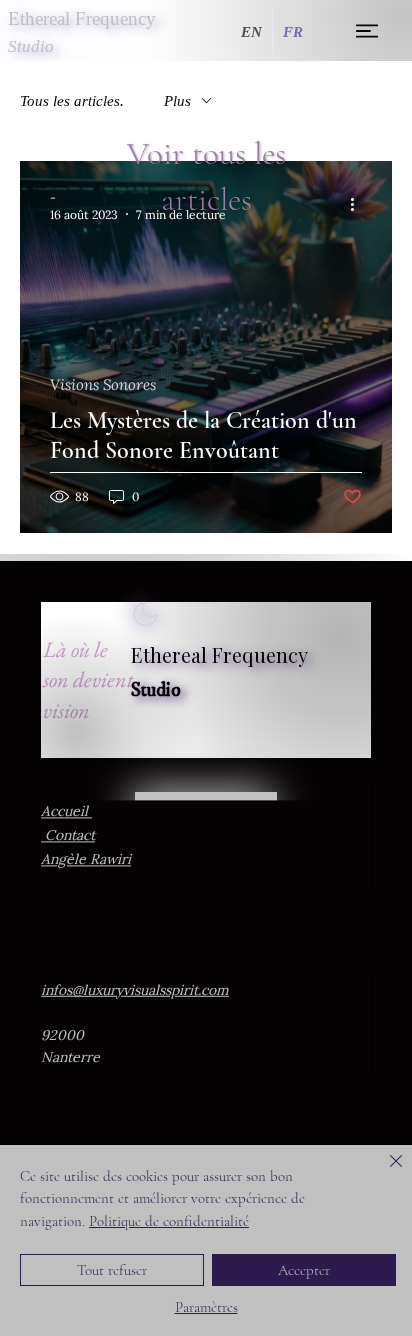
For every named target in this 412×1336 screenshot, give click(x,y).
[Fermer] (384, 1173)
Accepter (304, 1270)
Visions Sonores (103, 385)
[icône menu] (367, 31)
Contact (68, 835)
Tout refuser (112, 1270)
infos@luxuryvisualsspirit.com (135, 990)
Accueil (66, 811)
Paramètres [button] (206, 1307)
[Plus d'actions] (359, 205)
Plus (177, 101)
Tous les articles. (72, 101)
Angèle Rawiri (86, 859)
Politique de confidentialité (169, 1221)
